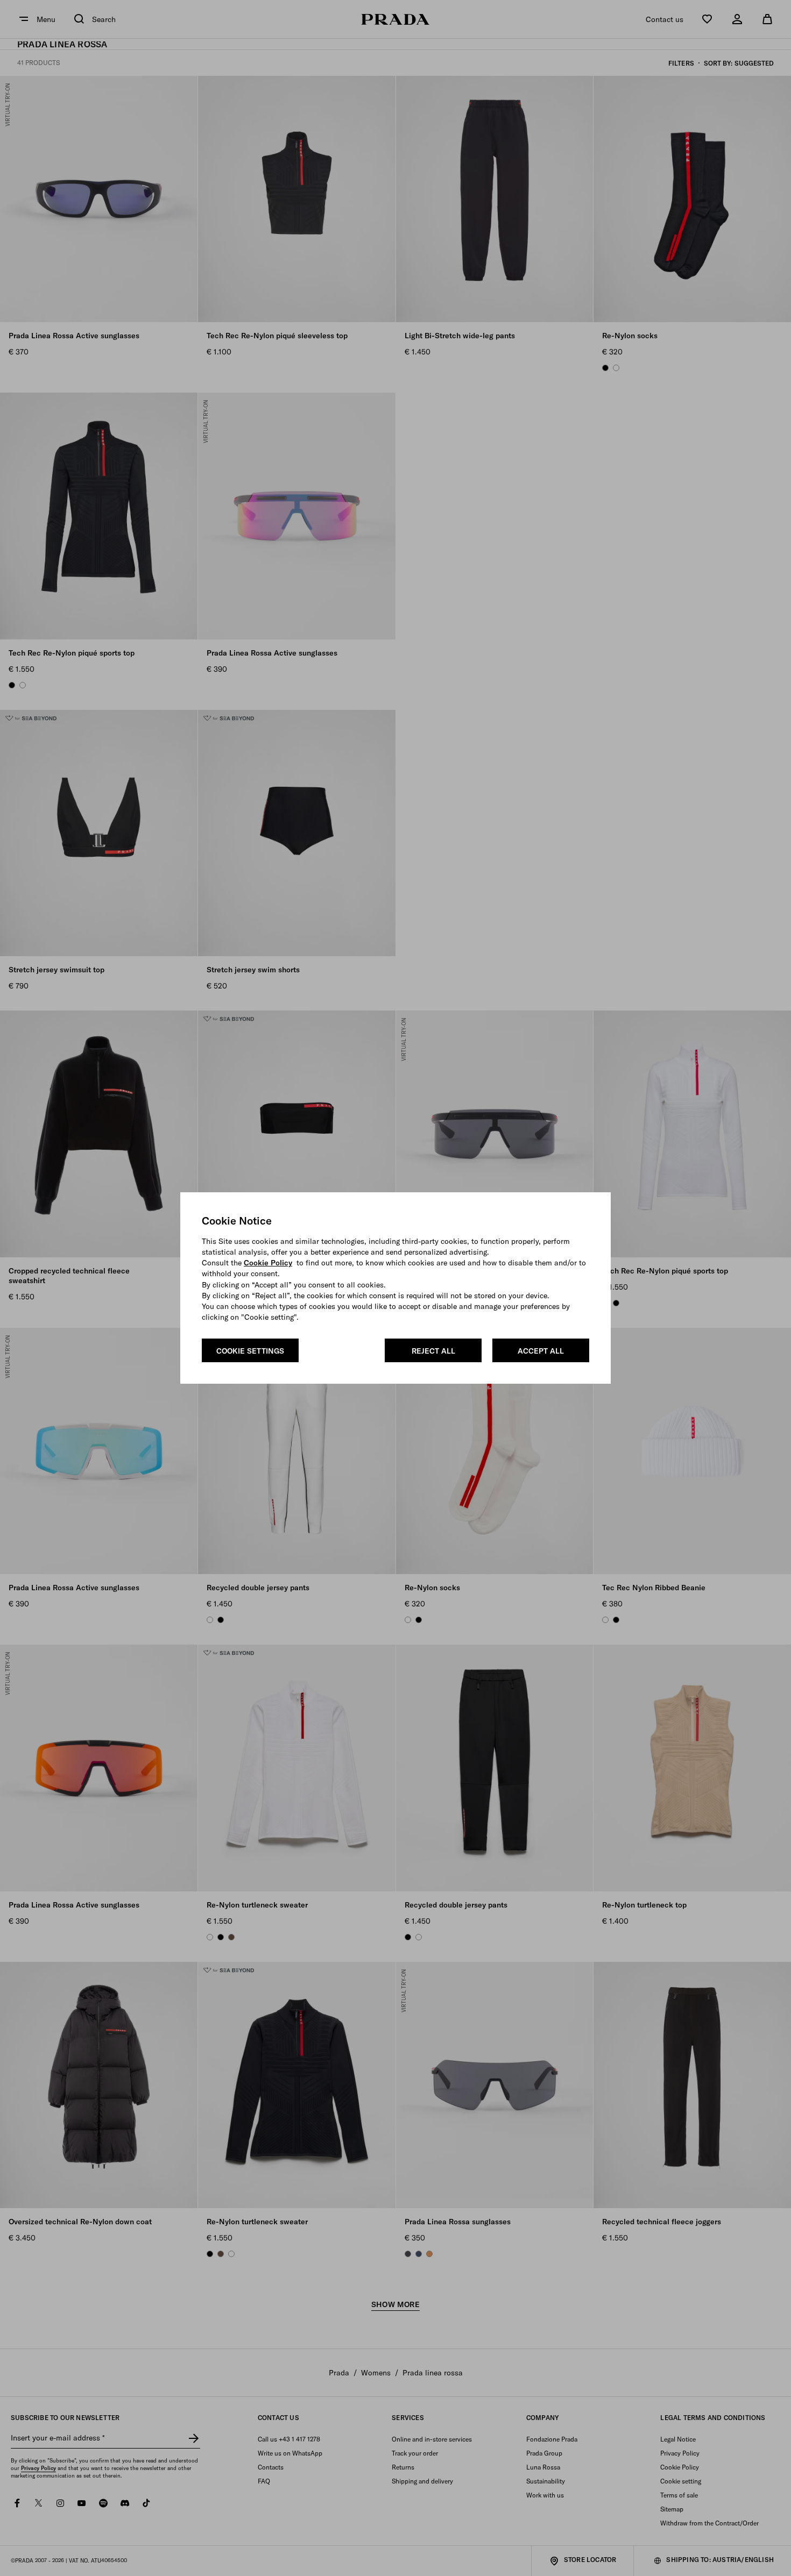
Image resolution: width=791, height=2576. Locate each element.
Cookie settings (250, 1351)
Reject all (433, 1351)
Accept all (541, 1351)
